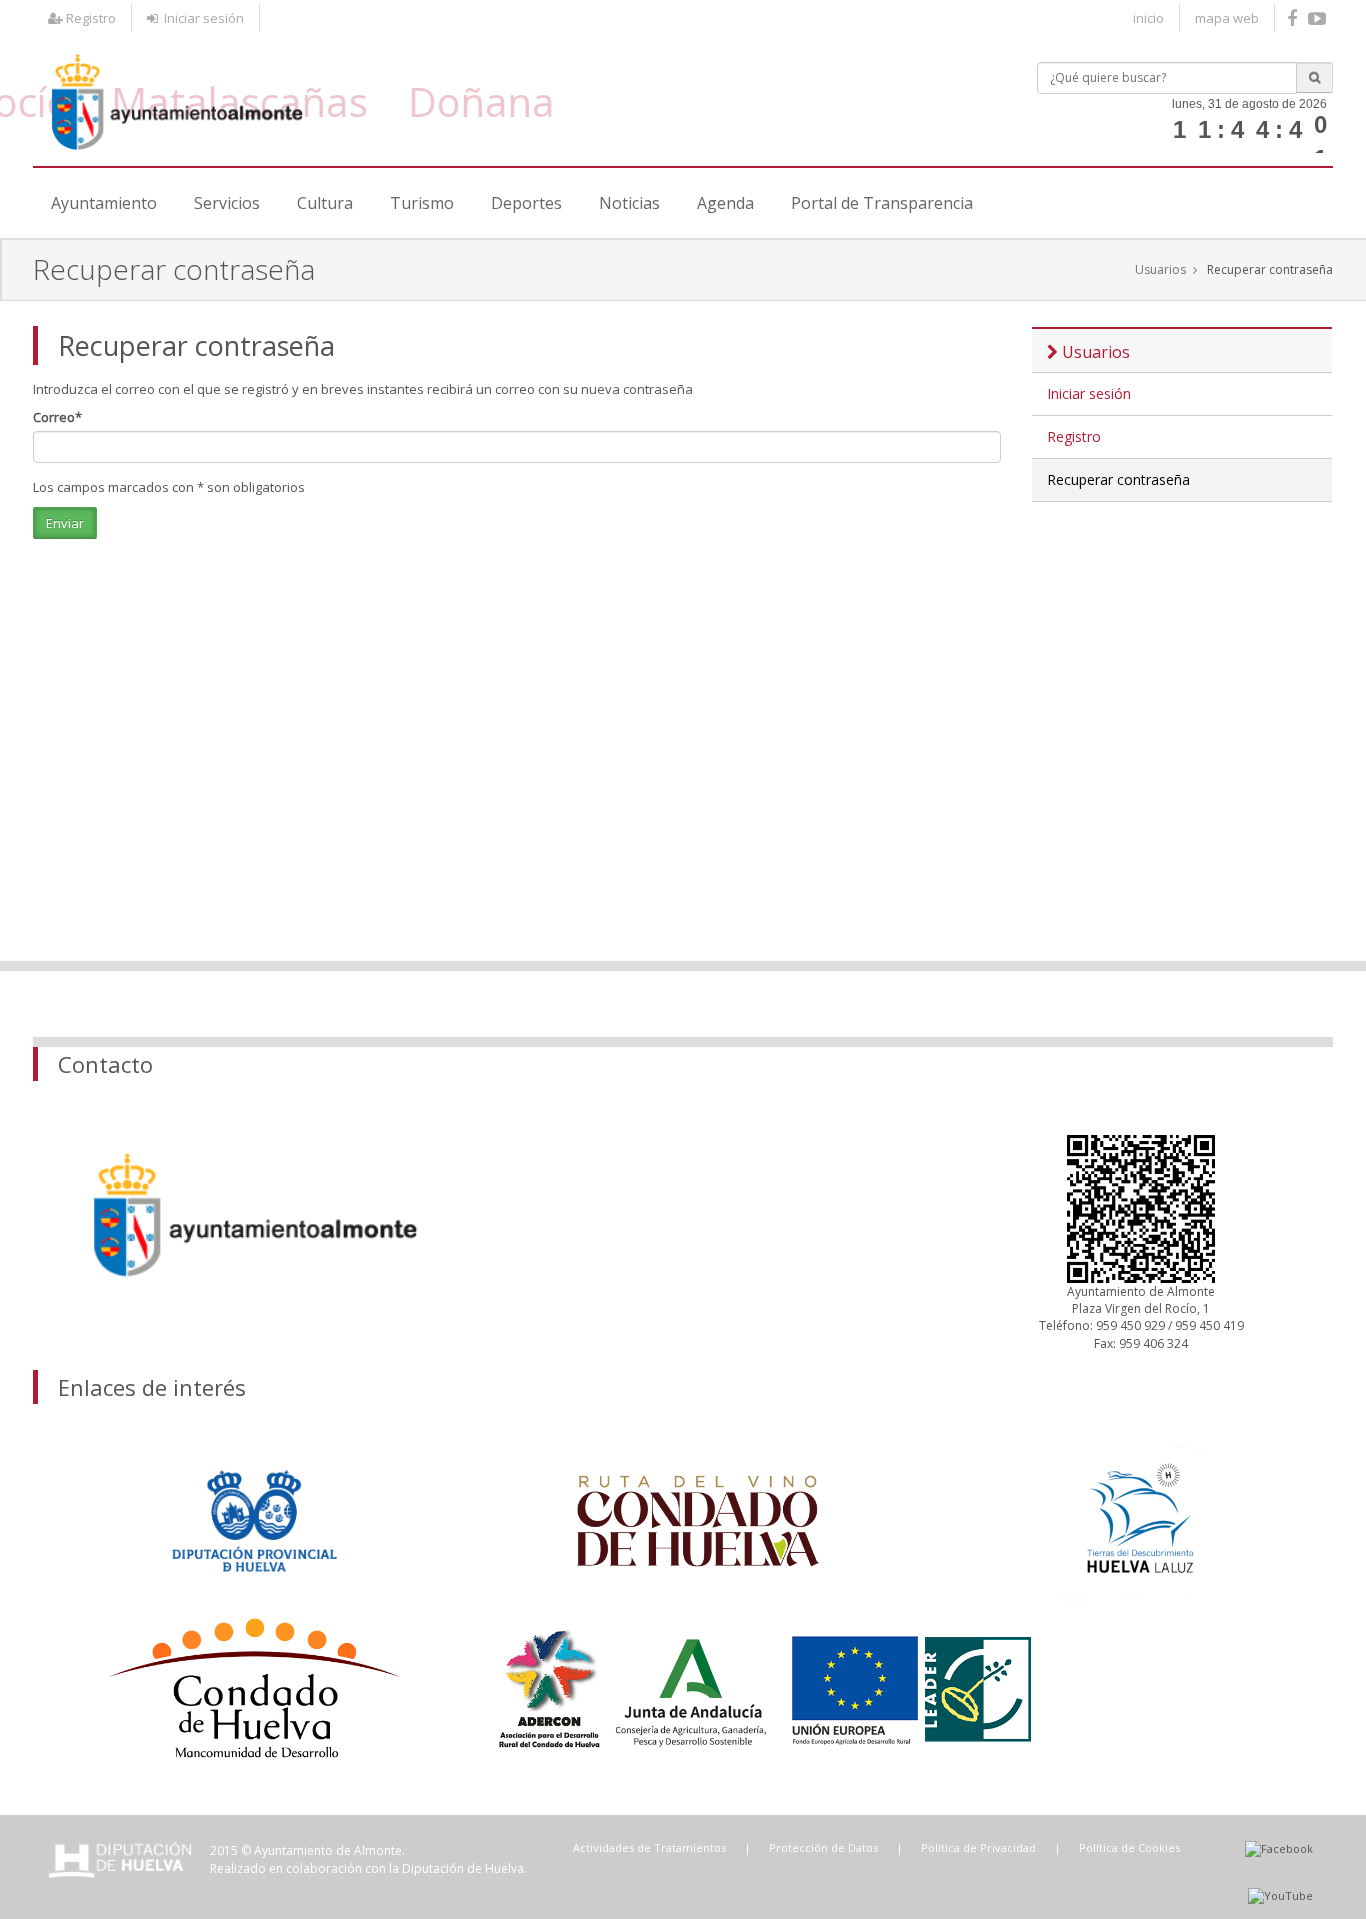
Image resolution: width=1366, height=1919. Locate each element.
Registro (89, 18)
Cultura (325, 203)
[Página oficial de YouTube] (1280, 1895)
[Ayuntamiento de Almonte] (176, 96)
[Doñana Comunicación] (1319, 19)
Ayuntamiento (104, 203)
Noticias (629, 203)
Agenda (725, 203)
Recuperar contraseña (1270, 269)
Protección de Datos (823, 1847)
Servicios (227, 203)
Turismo (422, 203)
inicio (1148, 18)
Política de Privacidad (978, 1847)
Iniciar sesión (201, 18)
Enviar (65, 523)
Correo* (57, 417)
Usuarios (1160, 269)
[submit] (1315, 77)
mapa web (1227, 18)
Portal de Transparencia (882, 203)
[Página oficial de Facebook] (1294, 19)
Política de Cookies (1129, 1847)
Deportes (526, 203)
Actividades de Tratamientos (649, 1847)
